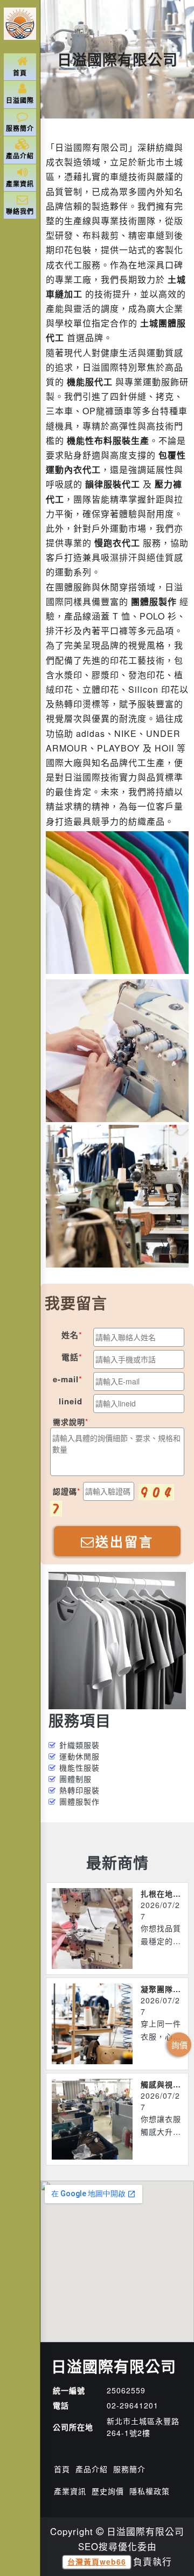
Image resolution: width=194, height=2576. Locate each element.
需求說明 (69, 1422)
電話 (70, 1357)
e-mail (66, 1379)
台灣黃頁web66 (97, 2561)
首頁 (62, 2469)
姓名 (70, 1335)
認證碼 (65, 1491)
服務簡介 (129, 2469)
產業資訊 (70, 2491)
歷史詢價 (108, 2491)
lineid (71, 1401)
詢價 (179, 2045)
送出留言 (124, 1541)
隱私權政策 (150, 2491)
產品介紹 (92, 2469)
